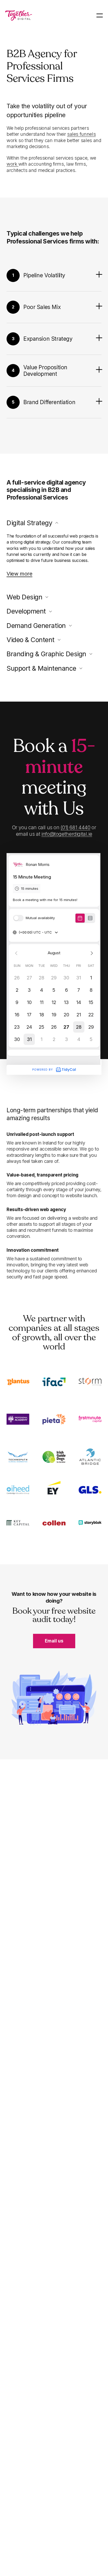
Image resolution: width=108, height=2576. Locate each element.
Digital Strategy (29, 523)
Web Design (24, 597)
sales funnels (81, 134)
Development (26, 611)
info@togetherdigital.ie (67, 834)
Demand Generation (36, 626)
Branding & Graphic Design (46, 654)
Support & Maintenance (41, 668)
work (12, 164)
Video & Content (31, 640)
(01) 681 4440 (75, 828)
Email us (54, 1641)
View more (19, 574)
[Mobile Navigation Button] (100, 15)
